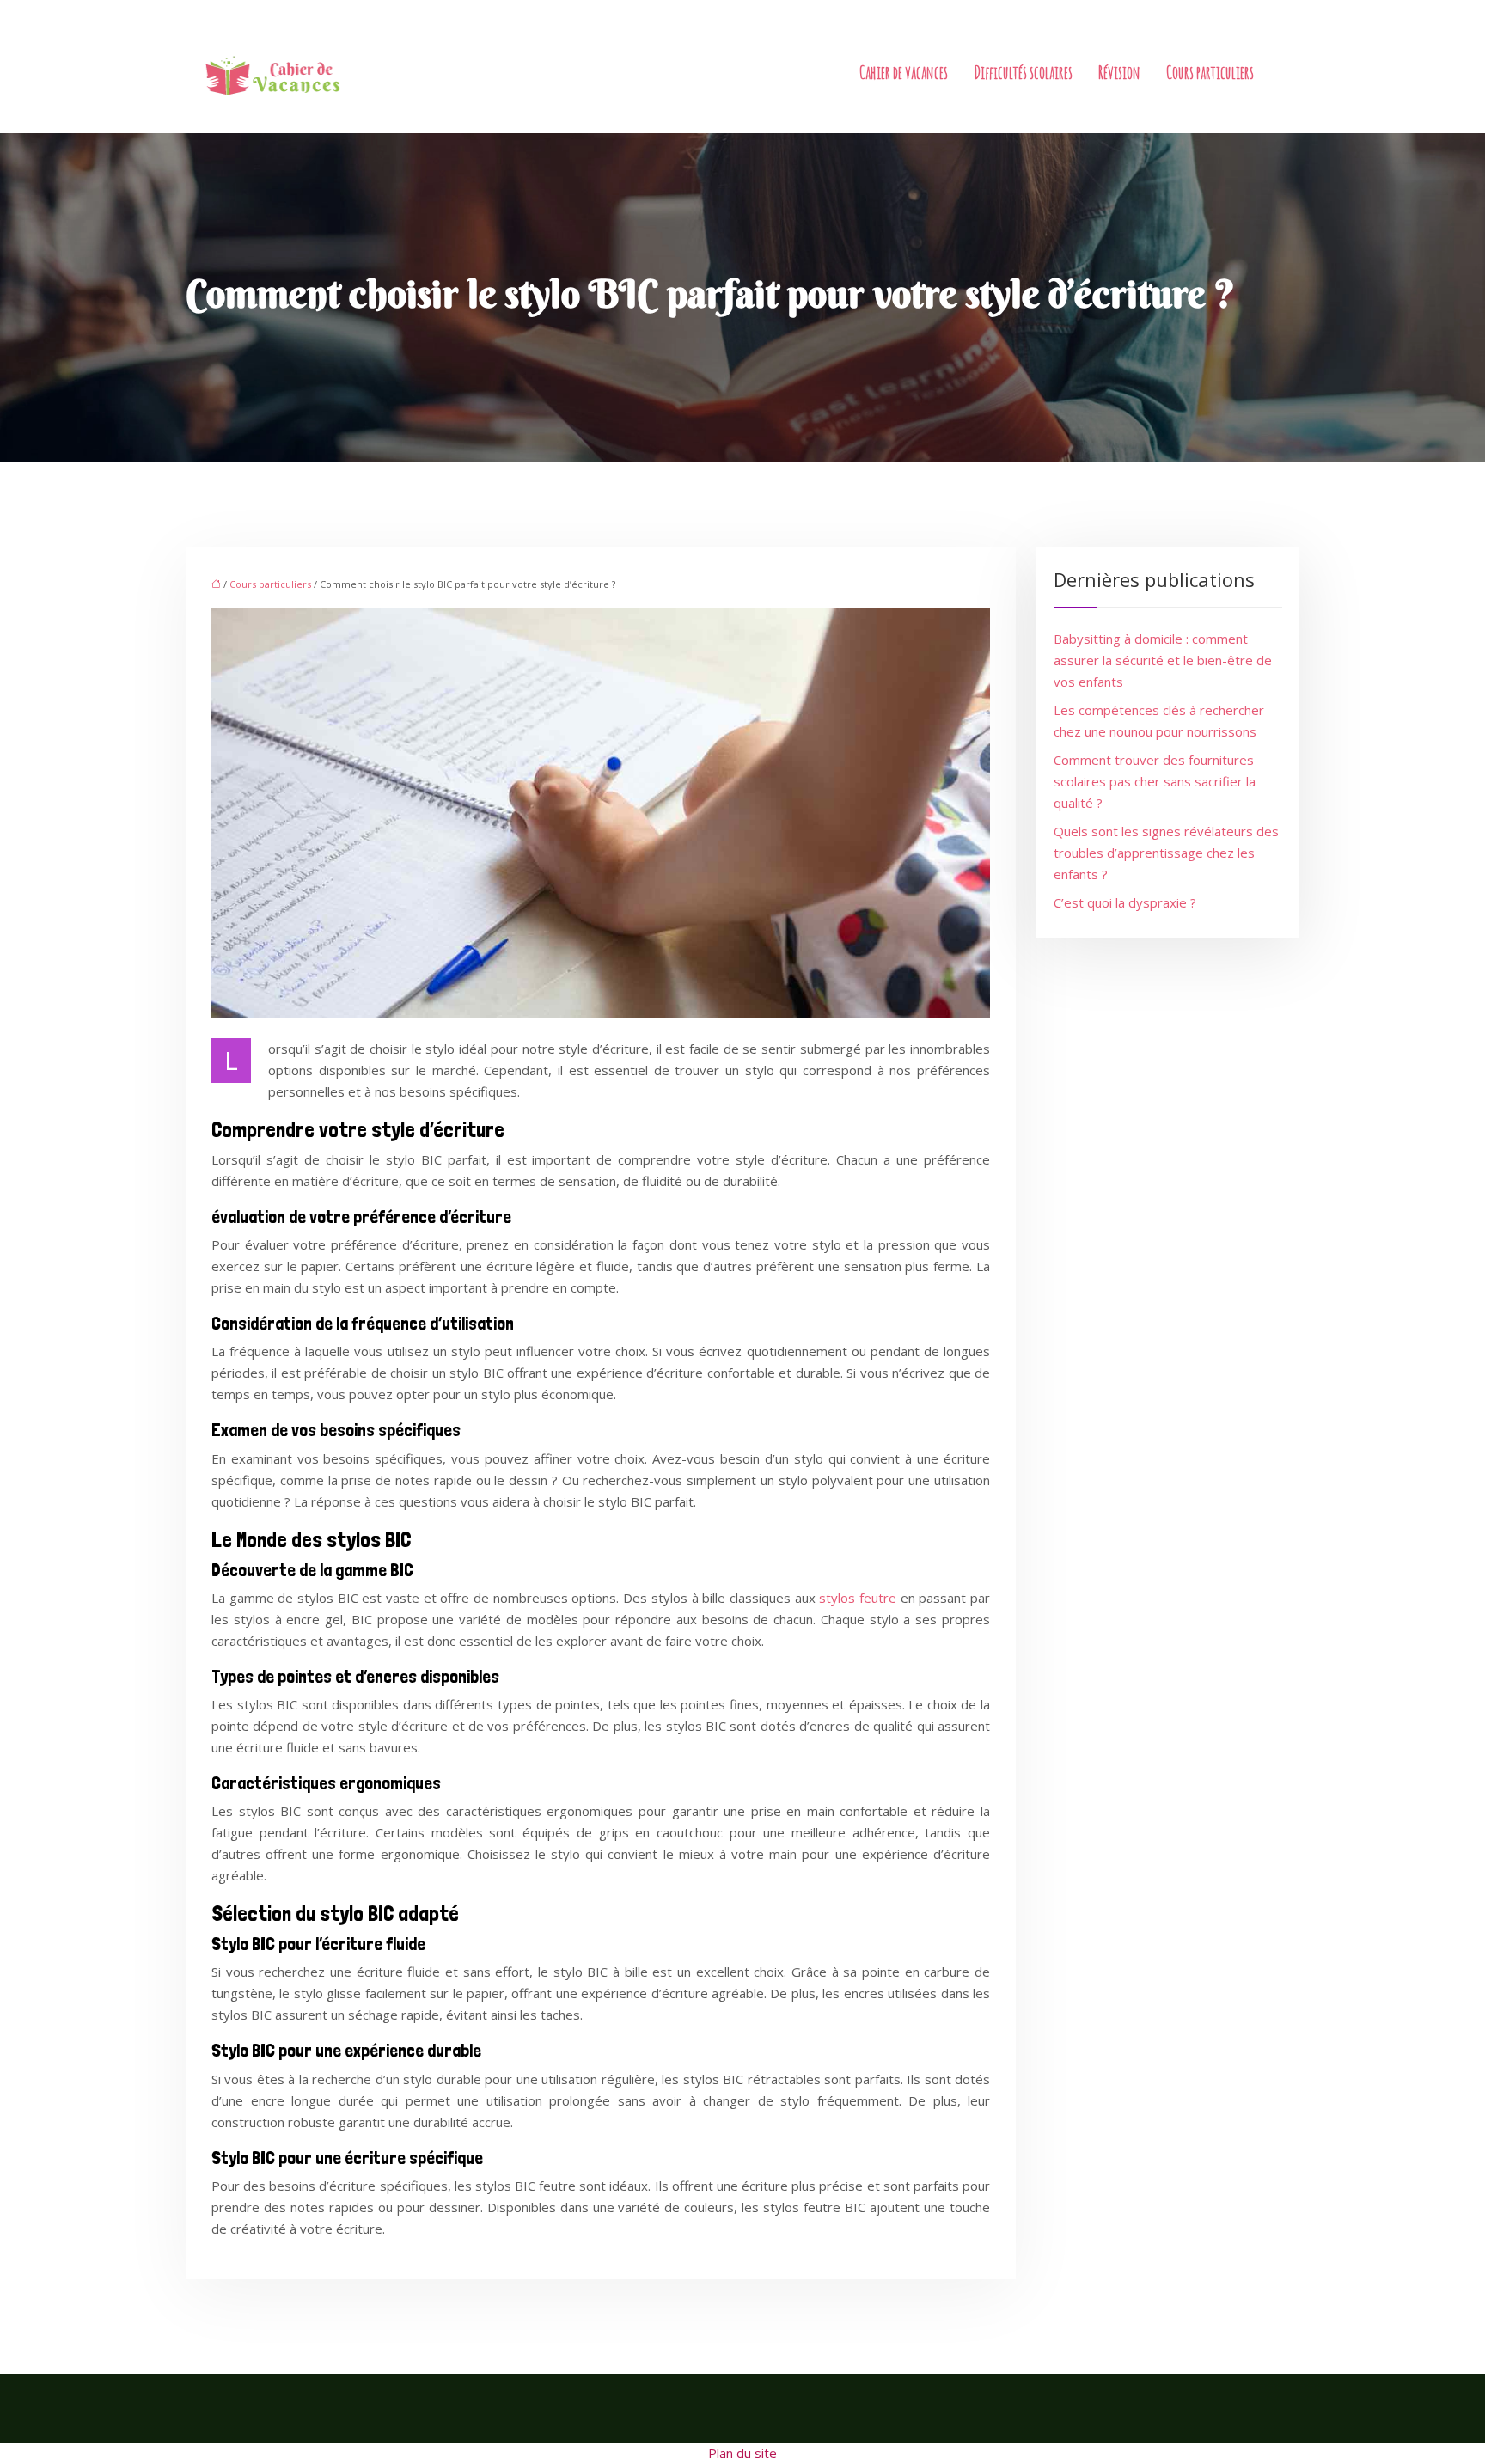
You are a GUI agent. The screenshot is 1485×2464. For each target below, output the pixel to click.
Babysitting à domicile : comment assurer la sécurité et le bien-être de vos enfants (1163, 660)
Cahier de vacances (904, 73)
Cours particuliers (1210, 73)
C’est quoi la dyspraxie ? (1125, 902)
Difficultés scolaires (1023, 73)
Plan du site (742, 2453)
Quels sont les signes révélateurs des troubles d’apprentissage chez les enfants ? (1166, 853)
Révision (1119, 73)
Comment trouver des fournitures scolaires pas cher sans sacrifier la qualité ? (1155, 781)
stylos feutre (858, 1598)
